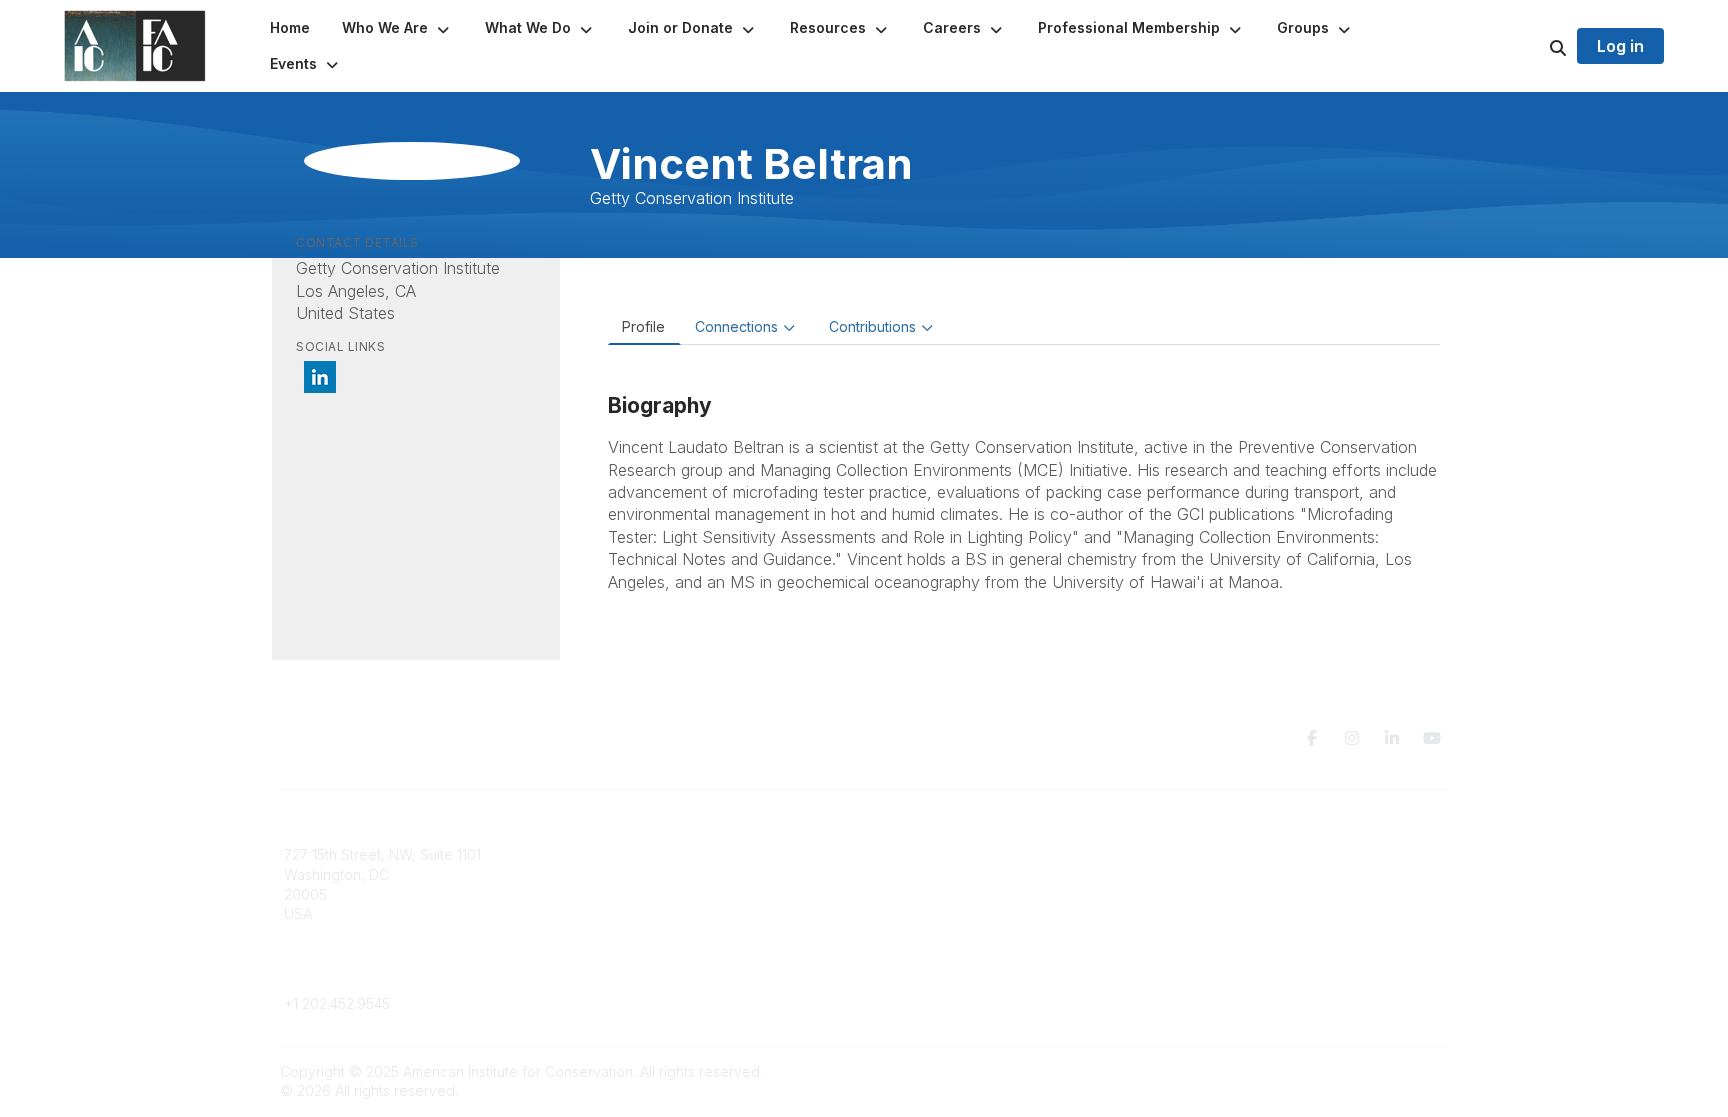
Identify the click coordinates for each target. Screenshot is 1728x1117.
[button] (397, 28)
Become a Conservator (952, 933)
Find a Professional (939, 913)
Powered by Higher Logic (1363, 1071)
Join (890, 854)
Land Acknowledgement (1252, 854)
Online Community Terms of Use (1277, 874)
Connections (736, 326)
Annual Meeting (927, 894)
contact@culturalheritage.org (379, 974)
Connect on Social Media (1255, 913)
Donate (900, 874)
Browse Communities (648, 874)
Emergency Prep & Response (973, 952)
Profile (643, 326)
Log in (1620, 46)
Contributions (872, 326)
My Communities (633, 854)
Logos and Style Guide (1248, 894)
